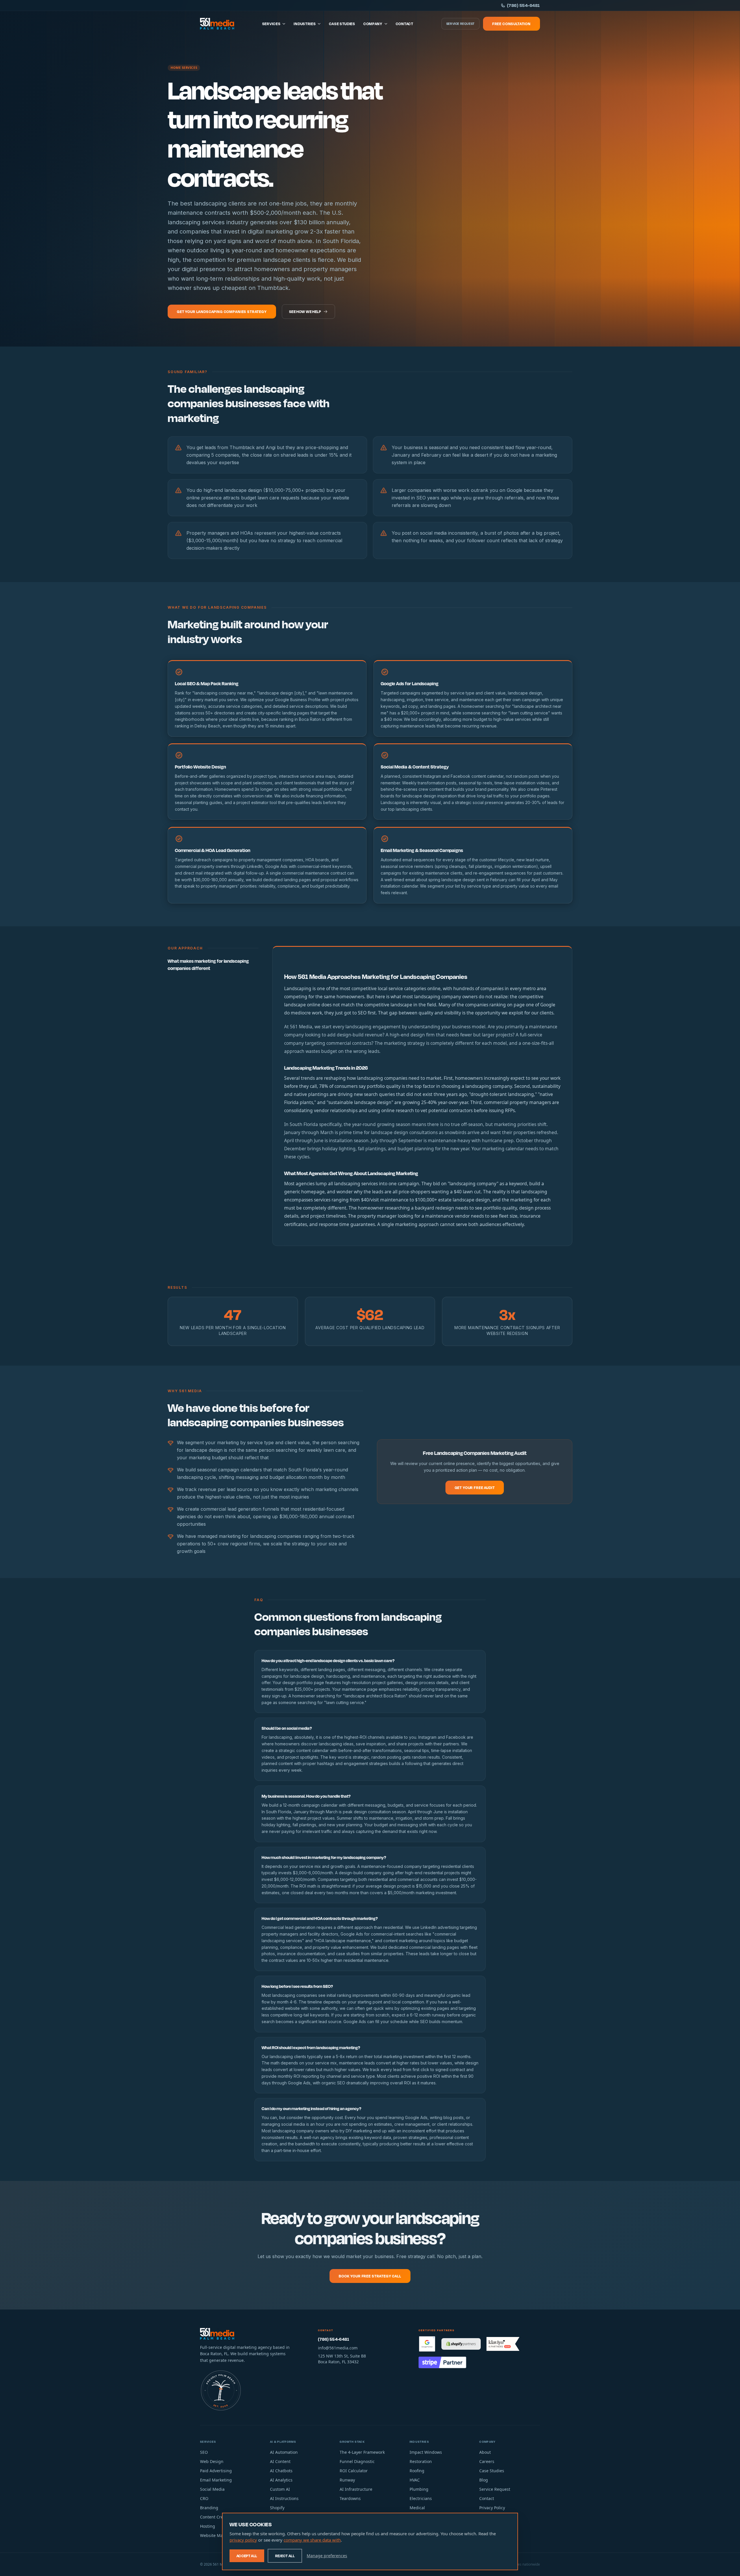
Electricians (421, 2498)
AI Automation (284, 2452)
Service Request (460, 24)
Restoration (421, 2461)
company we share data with (312, 2540)
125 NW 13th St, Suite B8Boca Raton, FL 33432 (342, 2359)
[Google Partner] (427, 2344)
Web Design (212, 2461)
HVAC (415, 2480)
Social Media (212, 2489)
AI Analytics (281, 2480)
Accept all (247, 2556)
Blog (484, 2480)
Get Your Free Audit (475, 1488)
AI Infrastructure (356, 2489)
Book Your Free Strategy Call (370, 2276)
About (485, 2452)
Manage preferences (327, 2556)
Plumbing (419, 2489)
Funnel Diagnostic (357, 2461)
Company (373, 24)
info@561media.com (338, 2348)
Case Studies (342, 24)
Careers (487, 2461)
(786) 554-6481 (523, 5)
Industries (305, 24)
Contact (405, 24)
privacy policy (243, 2540)
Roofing (417, 2471)
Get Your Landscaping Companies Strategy (222, 312)
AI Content (280, 2461)
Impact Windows (426, 2452)
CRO (204, 2498)
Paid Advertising (216, 2471)
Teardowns (350, 2498)
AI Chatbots (281, 2471)
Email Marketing (216, 2480)
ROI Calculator (354, 2471)
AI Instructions (284, 2498)
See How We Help (305, 312)
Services (271, 24)
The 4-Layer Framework (362, 2452)
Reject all (285, 2556)
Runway (347, 2480)
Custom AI (280, 2489)
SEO (204, 2452)
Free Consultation (511, 24)
